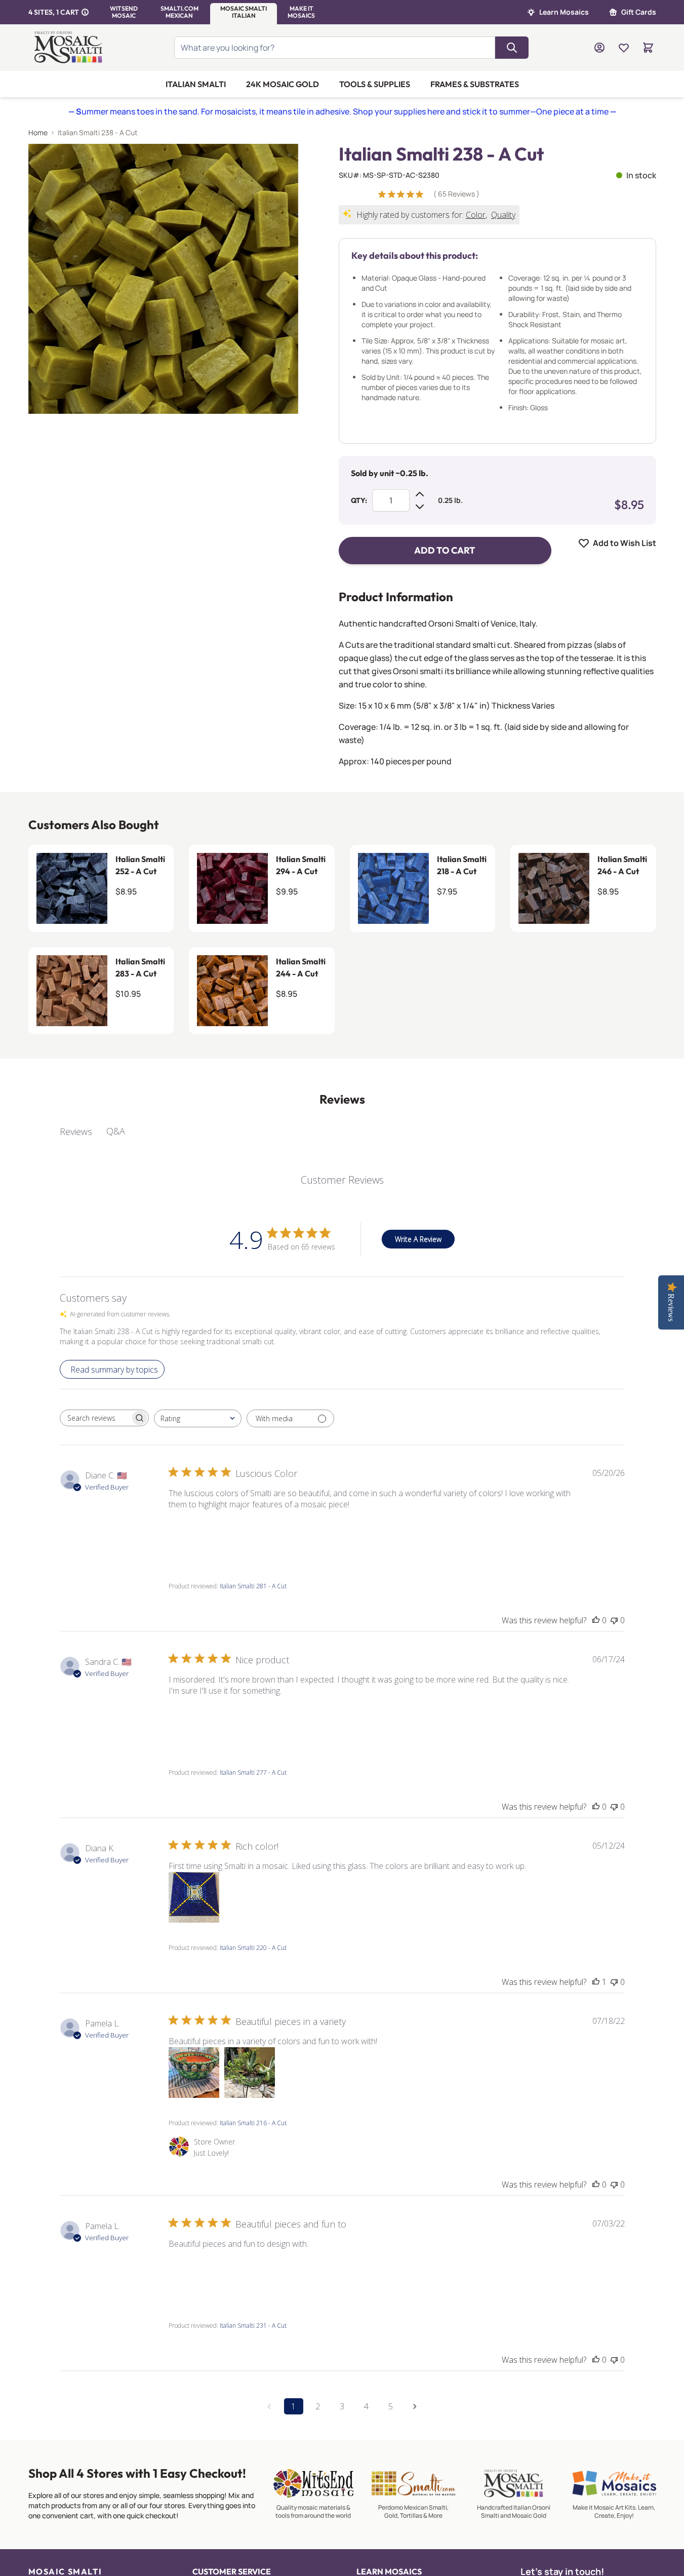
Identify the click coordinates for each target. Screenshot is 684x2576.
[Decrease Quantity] (420, 506)
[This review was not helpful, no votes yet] (614, 1620)
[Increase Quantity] (420, 494)
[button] (124, 12)
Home (38, 132)
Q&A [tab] (116, 1131)
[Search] (512, 48)
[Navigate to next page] (415, 2406)
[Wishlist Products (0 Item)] (624, 48)
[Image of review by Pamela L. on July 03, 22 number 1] (194, 2275)
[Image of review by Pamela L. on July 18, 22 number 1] (194, 2073)
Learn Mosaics (564, 12)
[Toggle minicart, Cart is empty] (648, 48)
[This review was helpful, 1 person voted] (596, 1982)
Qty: (359, 500)
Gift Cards (639, 12)
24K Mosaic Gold (283, 84)
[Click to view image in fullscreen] (163, 279)
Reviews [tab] (76, 1131)
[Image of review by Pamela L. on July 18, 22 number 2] (250, 2073)
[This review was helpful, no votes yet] (596, 1620)
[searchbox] (95, 1418)
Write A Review (418, 1239)
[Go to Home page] (70, 48)
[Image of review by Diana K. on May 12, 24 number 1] (194, 1897)
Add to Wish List (625, 543)
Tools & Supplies (375, 84)
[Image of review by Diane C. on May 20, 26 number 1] (194, 1536)
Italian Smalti (196, 84)
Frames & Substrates (475, 84)
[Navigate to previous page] (269, 2406)
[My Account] (599, 48)
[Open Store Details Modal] (85, 12)
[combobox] (198, 1418)
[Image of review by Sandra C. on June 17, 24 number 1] (194, 1722)
